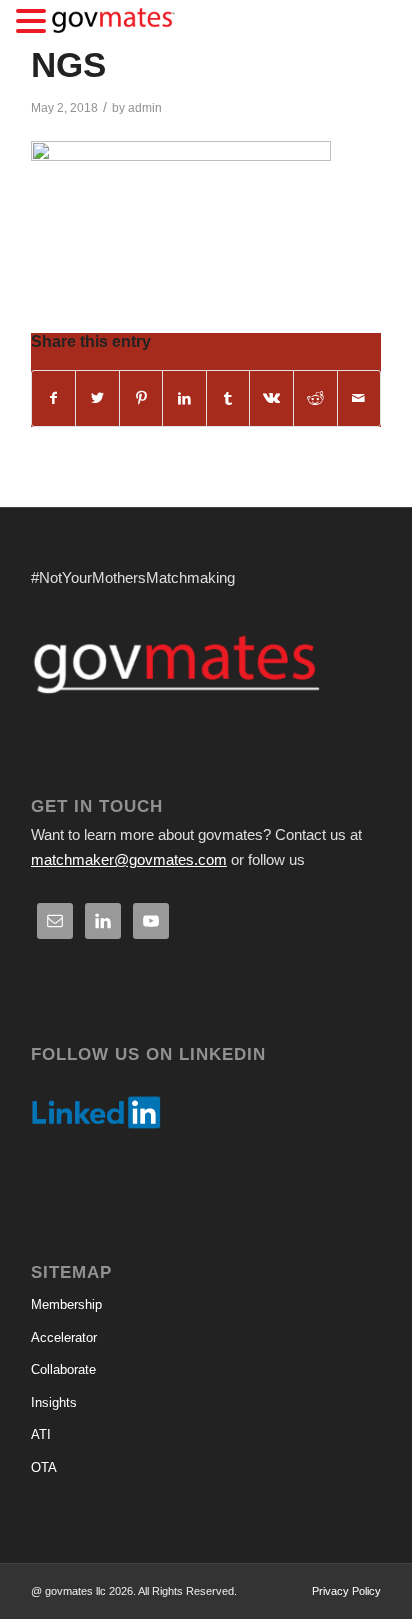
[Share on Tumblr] (228, 398)
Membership (66, 1304)
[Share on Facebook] (54, 398)
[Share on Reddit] (315, 398)
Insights (54, 1402)
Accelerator (64, 1337)
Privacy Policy (346, 1591)
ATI (41, 1434)
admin (145, 108)
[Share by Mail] (359, 398)
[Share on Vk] (271, 398)
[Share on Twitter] (97, 398)
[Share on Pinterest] (141, 398)
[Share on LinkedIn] (184, 398)
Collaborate (63, 1369)
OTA (44, 1467)
